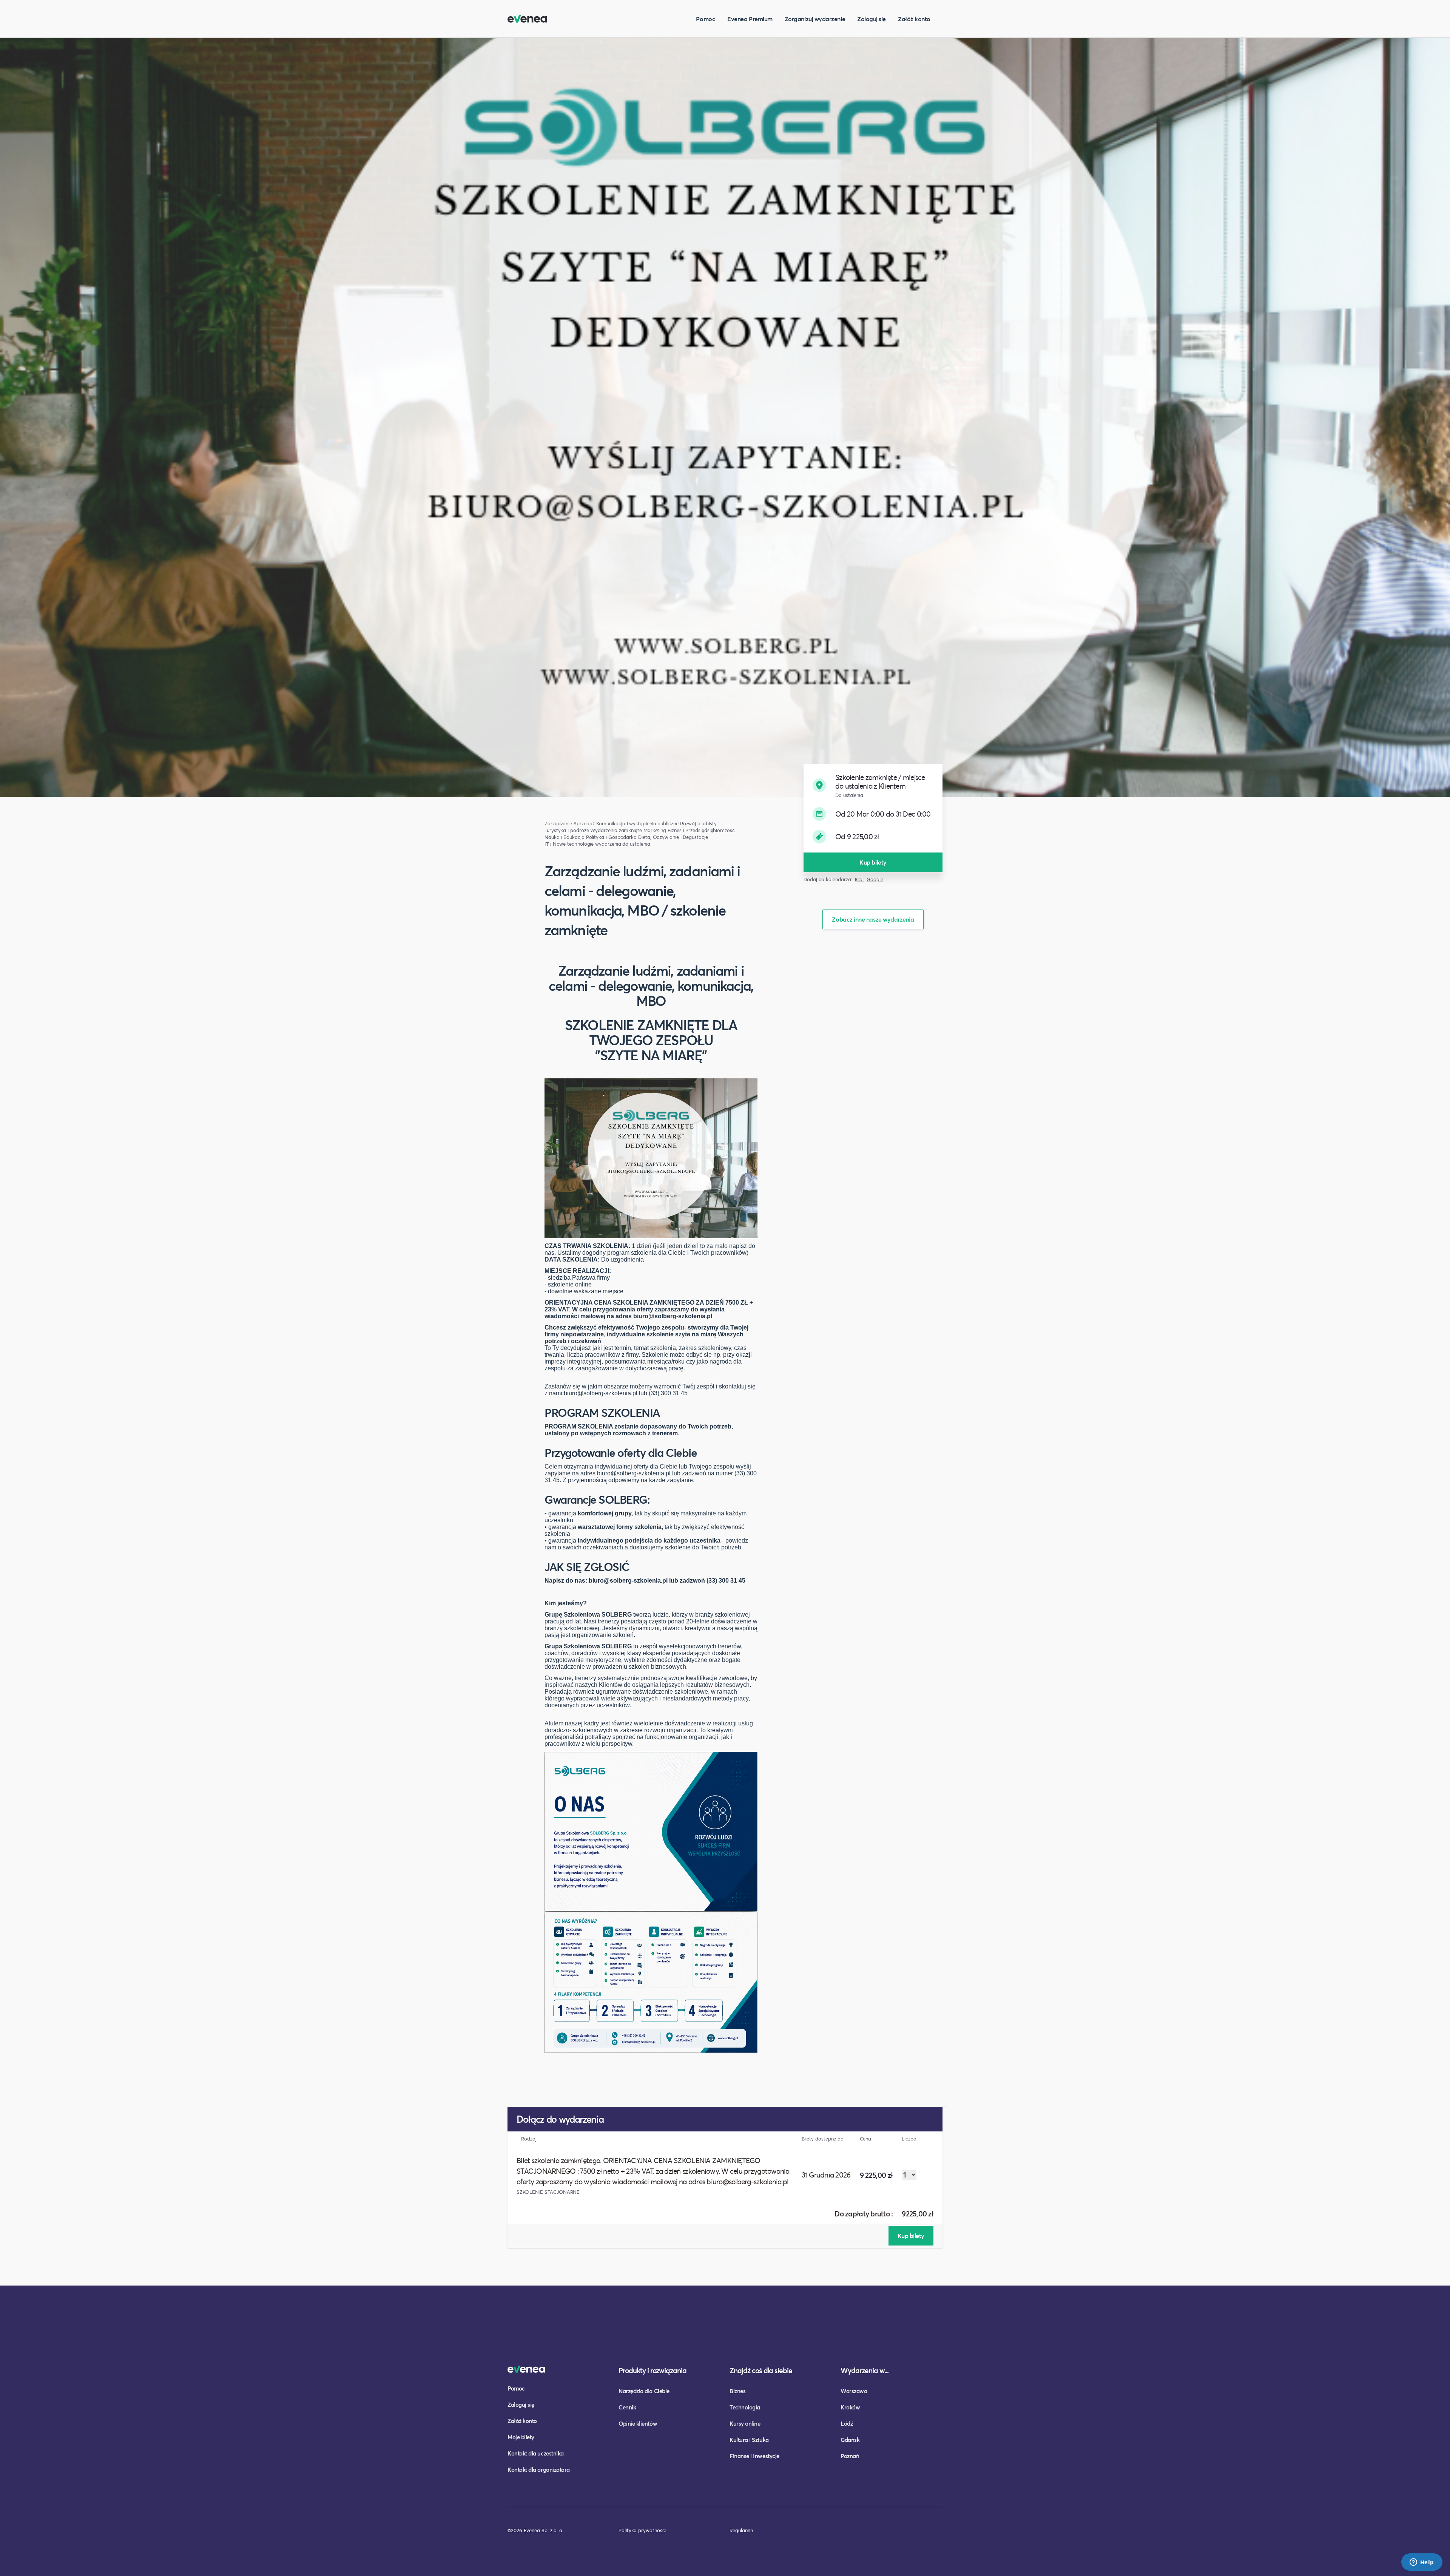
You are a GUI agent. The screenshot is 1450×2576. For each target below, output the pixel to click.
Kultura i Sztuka (749, 2440)
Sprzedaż (584, 824)
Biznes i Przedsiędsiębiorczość (701, 830)
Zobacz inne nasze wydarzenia (873, 919)
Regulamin (741, 2530)
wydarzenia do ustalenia (622, 844)
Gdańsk (850, 2440)
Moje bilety (521, 2437)
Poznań (850, 2456)
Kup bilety (873, 862)
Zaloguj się (872, 19)
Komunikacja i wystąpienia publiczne (637, 824)
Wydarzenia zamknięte (616, 830)
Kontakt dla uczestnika (536, 2453)
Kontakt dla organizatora (539, 2469)
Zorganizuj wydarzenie (815, 19)
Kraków (850, 2407)
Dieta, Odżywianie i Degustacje (673, 837)
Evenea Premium (750, 19)
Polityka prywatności (642, 2530)
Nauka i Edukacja (565, 837)
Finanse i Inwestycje (754, 2456)
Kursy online (745, 2423)
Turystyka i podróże (567, 830)
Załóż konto (914, 19)
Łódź (847, 2423)
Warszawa (854, 2391)
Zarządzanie (558, 824)
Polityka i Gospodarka (611, 837)
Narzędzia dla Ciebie (644, 2391)
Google (875, 880)
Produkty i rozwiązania (652, 2370)
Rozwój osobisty (698, 824)
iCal (859, 880)
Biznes (737, 2391)
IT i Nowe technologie (569, 844)
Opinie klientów (638, 2423)
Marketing (655, 830)
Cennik (627, 2407)
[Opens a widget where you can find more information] (1422, 2563)
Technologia (745, 2407)
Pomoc (706, 19)
